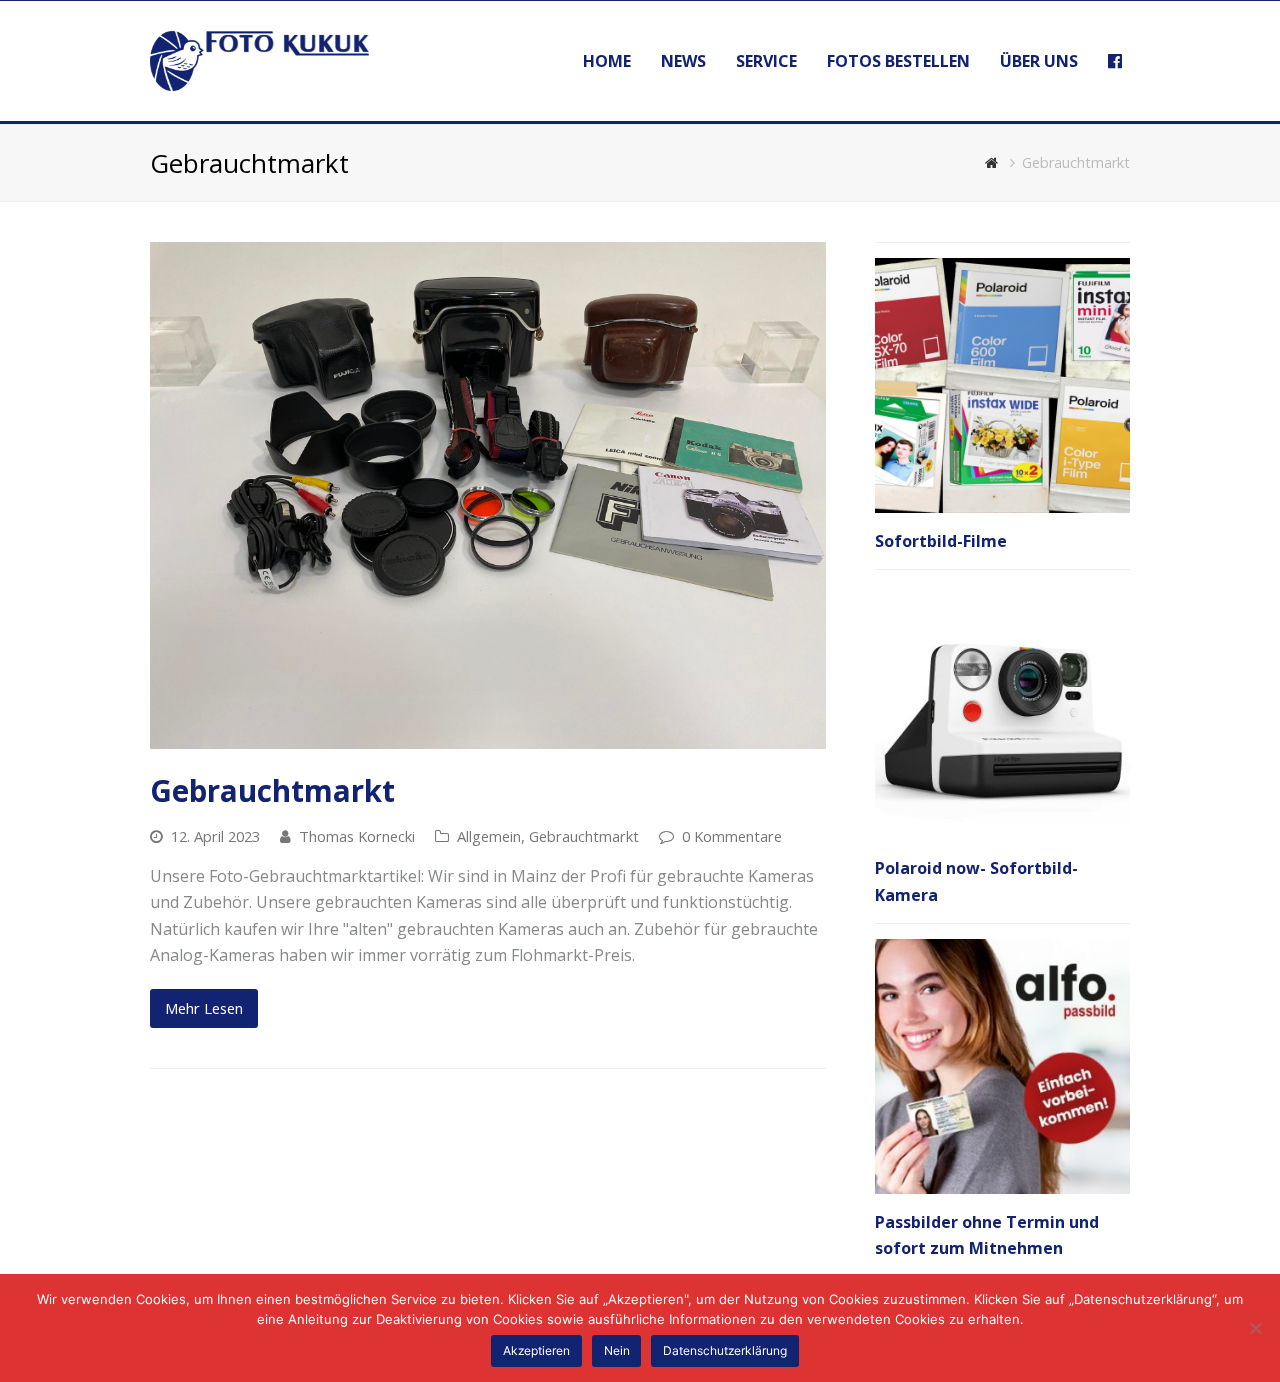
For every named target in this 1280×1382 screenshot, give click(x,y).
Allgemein (489, 836)
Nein (617, 1350)
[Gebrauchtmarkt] (488, 495)
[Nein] (1255, 1328)
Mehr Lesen (204, 1008)
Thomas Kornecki (357, 836)
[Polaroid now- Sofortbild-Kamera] (1002, 712)
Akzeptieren (536, 1350)
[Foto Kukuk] (259, 59)
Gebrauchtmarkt (272, 790)
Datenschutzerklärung (725, 1350)
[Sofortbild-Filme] (1002, 385)
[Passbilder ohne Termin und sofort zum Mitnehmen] (1002, 1066)
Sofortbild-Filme (941, 541)
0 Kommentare (732, 836)
